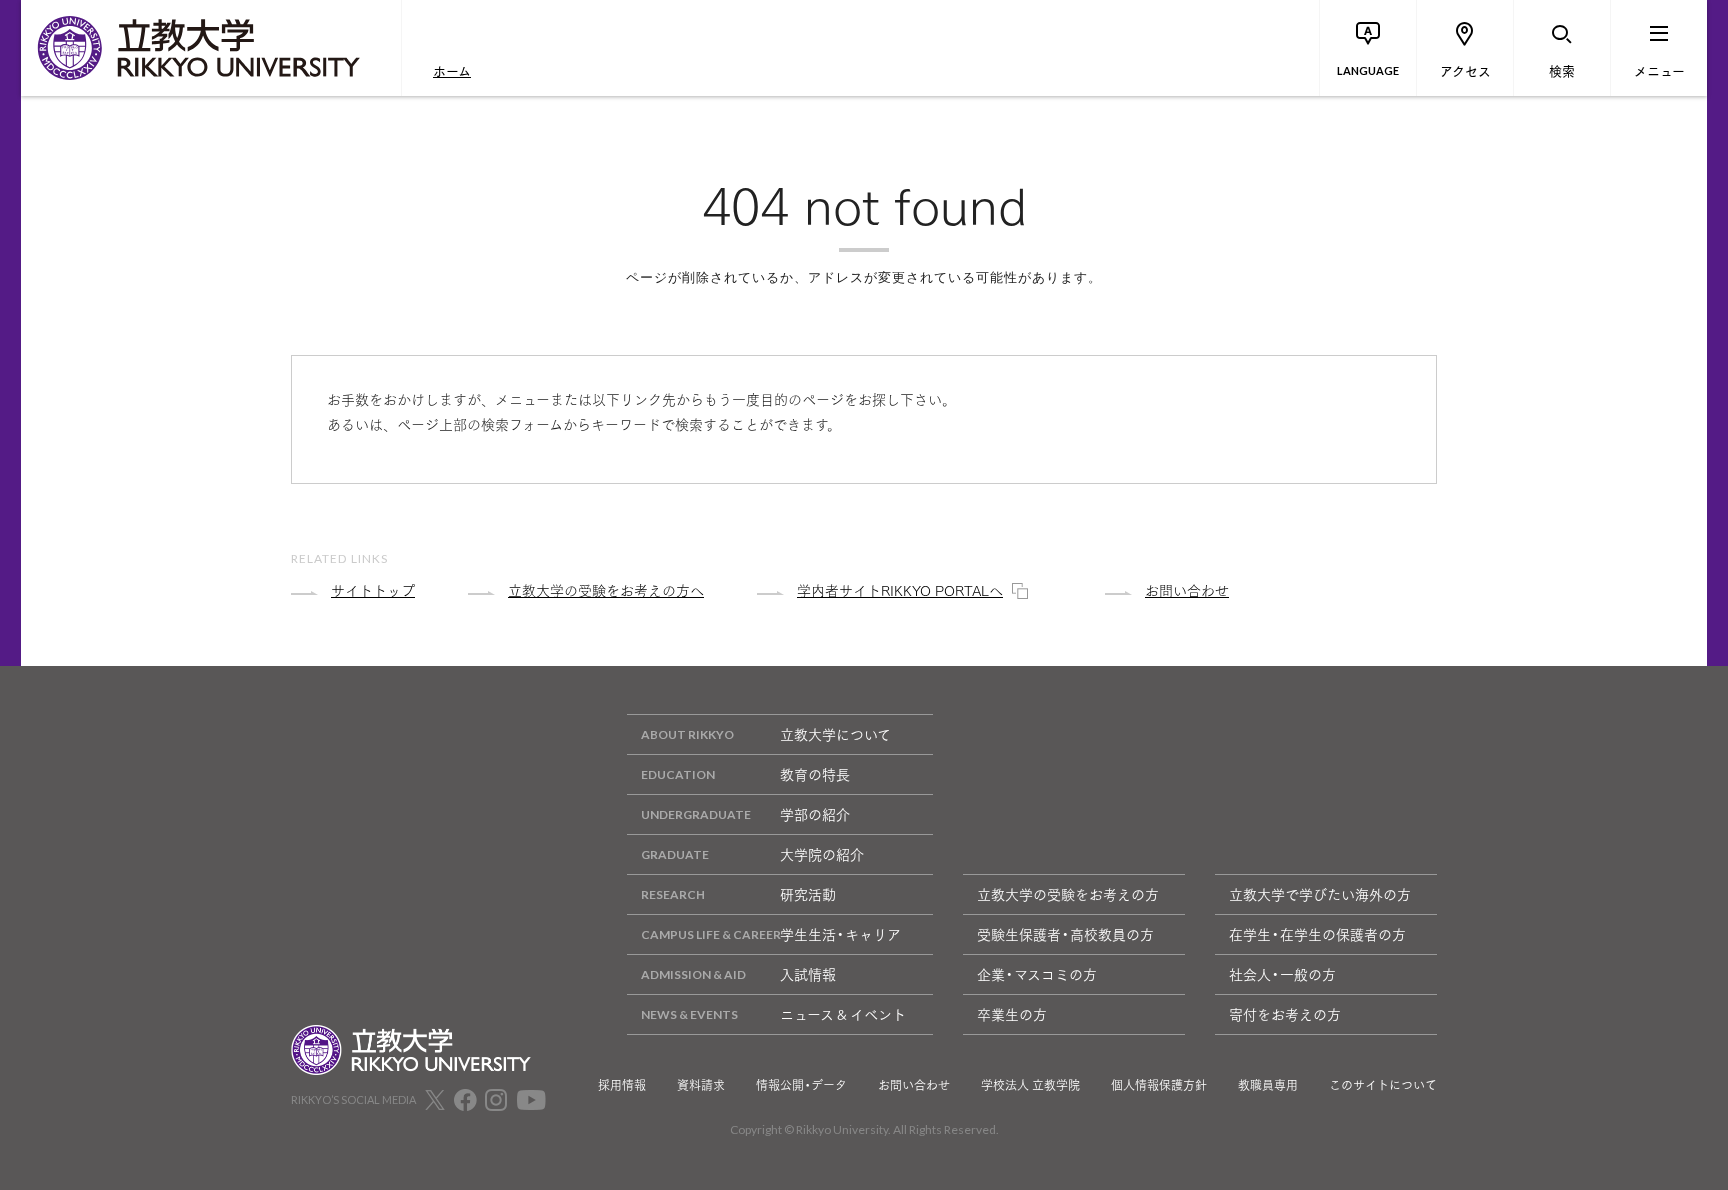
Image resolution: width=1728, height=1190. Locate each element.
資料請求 (701, 1085)
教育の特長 (815, 774)
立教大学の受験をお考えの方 (1068, 894)
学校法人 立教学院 (1030, 1085)
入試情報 (808, 974)
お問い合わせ (914, 1085)
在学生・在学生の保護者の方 (1317, 934)
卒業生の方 (1012, 1014)
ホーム (452, 70)
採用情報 (622, 1085)
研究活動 (808, 894)
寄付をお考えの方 (1285, 1014)
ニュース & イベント (843, 1014)
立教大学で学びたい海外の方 (1320, 894)
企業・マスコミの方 (1037, 974)
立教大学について (835, 734)
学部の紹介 (815, 814)
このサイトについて (1383, 1085)
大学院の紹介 (822, 854)
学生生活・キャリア (840, 934)
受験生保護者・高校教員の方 (1065, 934)
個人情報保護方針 (1159, 1085)
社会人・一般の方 (1282, 974)
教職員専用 (1268, 1085)
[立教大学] (211, 48)
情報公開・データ (801, 1085)
